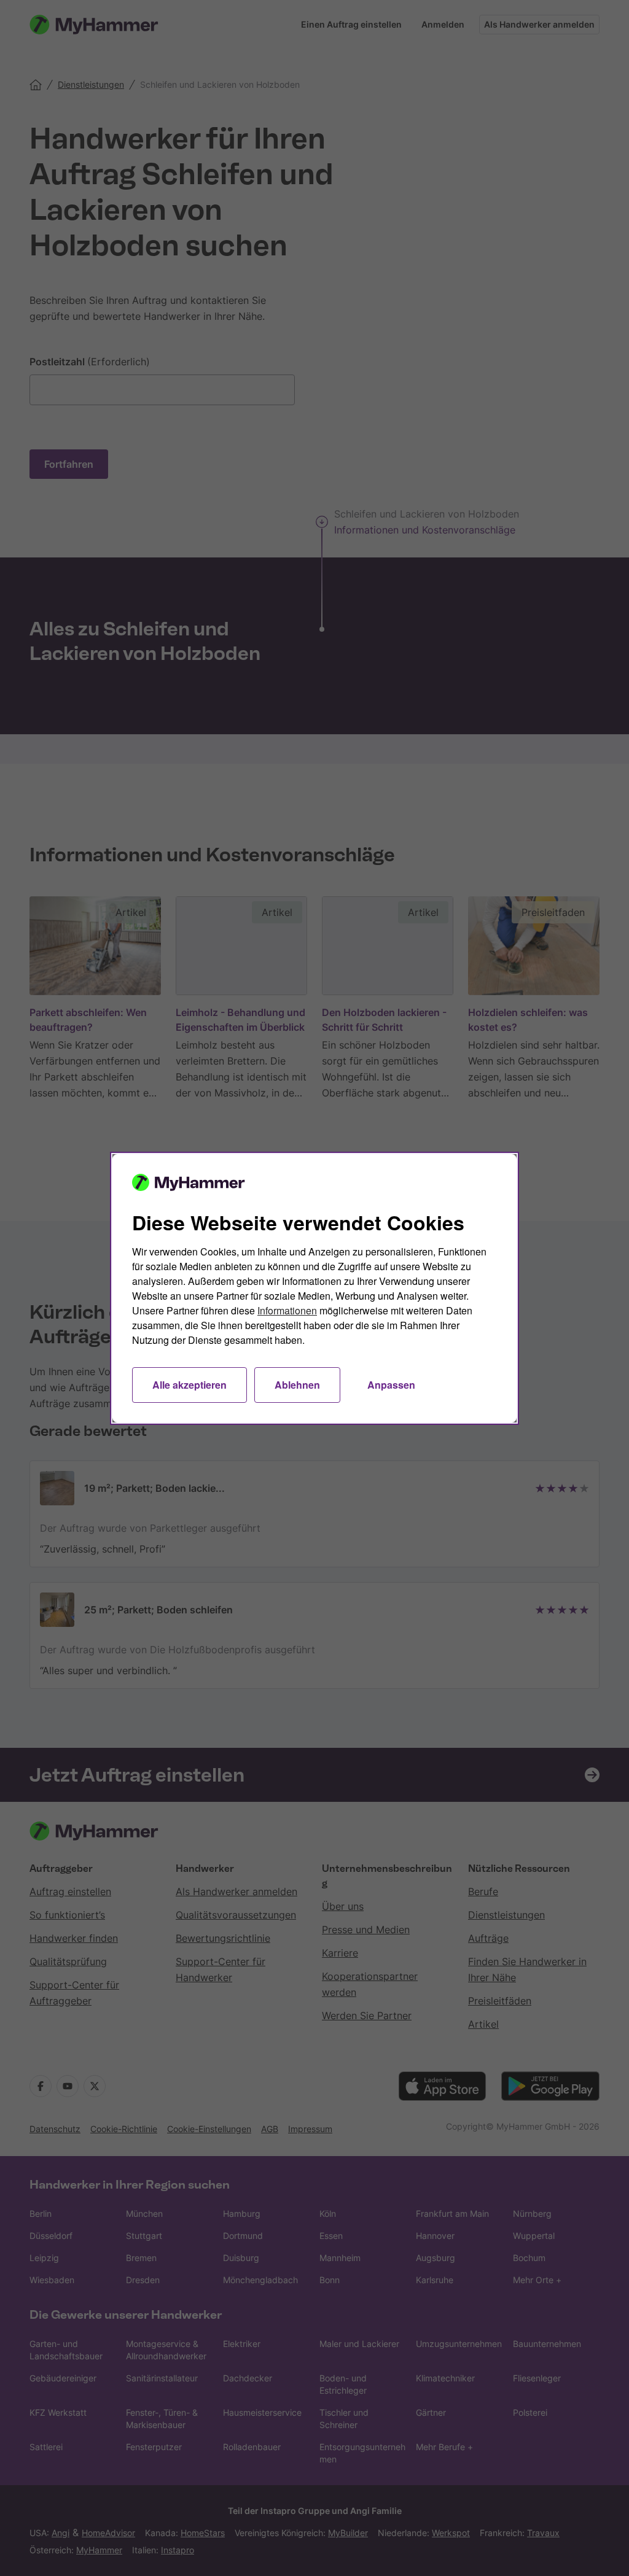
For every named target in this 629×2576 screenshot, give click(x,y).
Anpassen (391, 1385)
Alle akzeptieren (189, 1385)
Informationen (287, 1310)
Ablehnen (297, 1385)
